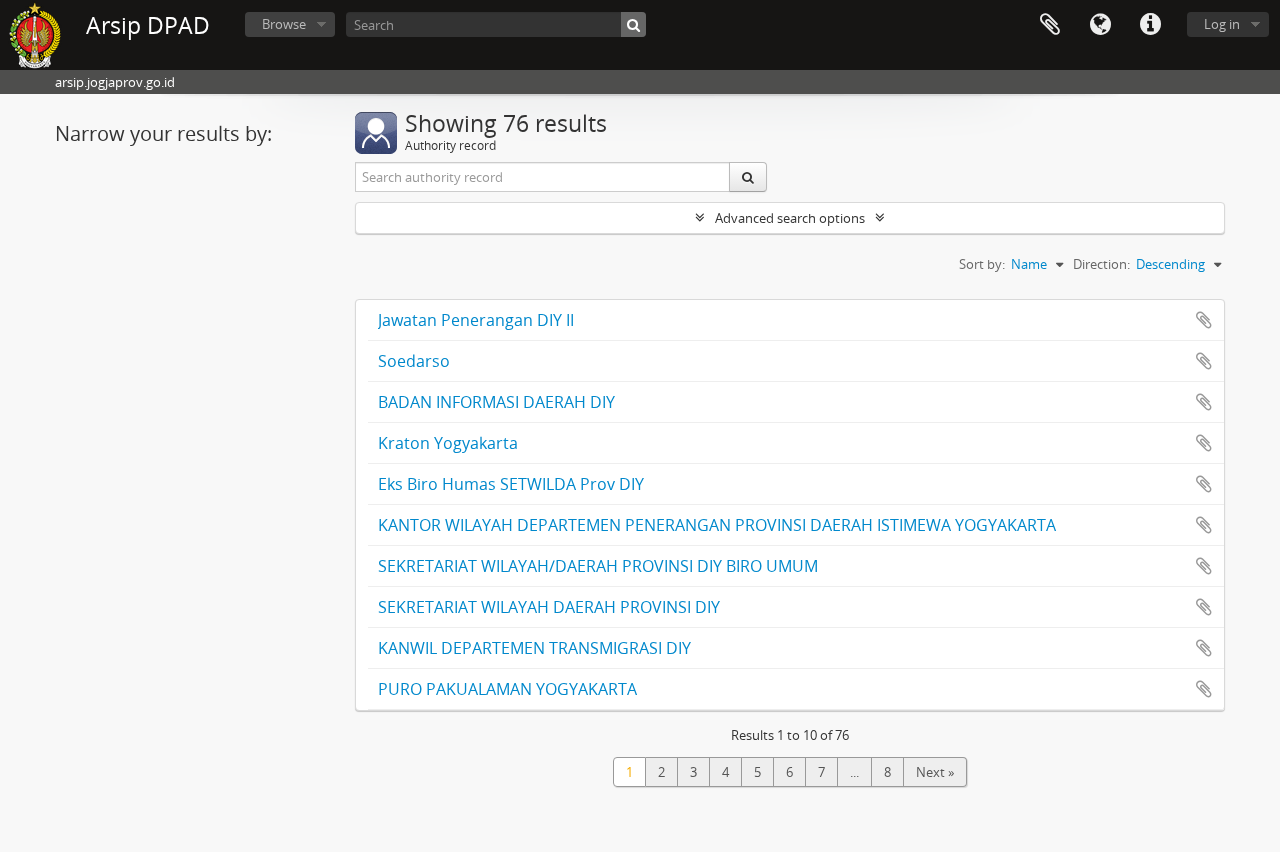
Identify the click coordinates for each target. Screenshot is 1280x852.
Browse (284, 24)
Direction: (1101, 264)
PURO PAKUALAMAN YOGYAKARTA (507, 689)
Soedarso (414, 361)
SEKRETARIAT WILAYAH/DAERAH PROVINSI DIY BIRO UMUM (598, 566)
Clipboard (1050, 25)
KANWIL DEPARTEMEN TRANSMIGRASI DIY (534, 648)
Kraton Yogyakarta (448, 443)
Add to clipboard (1204, 320)
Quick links (1150, 25)
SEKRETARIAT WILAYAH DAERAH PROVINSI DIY (549, 607)
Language (1100, 25)
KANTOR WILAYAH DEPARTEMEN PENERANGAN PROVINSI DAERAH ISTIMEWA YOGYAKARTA (717, 525)
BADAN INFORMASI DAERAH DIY (496, 402)
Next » (935, 772)
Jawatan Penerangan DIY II (476, 320)
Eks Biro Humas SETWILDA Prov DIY (511, 484)
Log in (1222, 24)
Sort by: (982, 264)
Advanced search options (790, 218)
